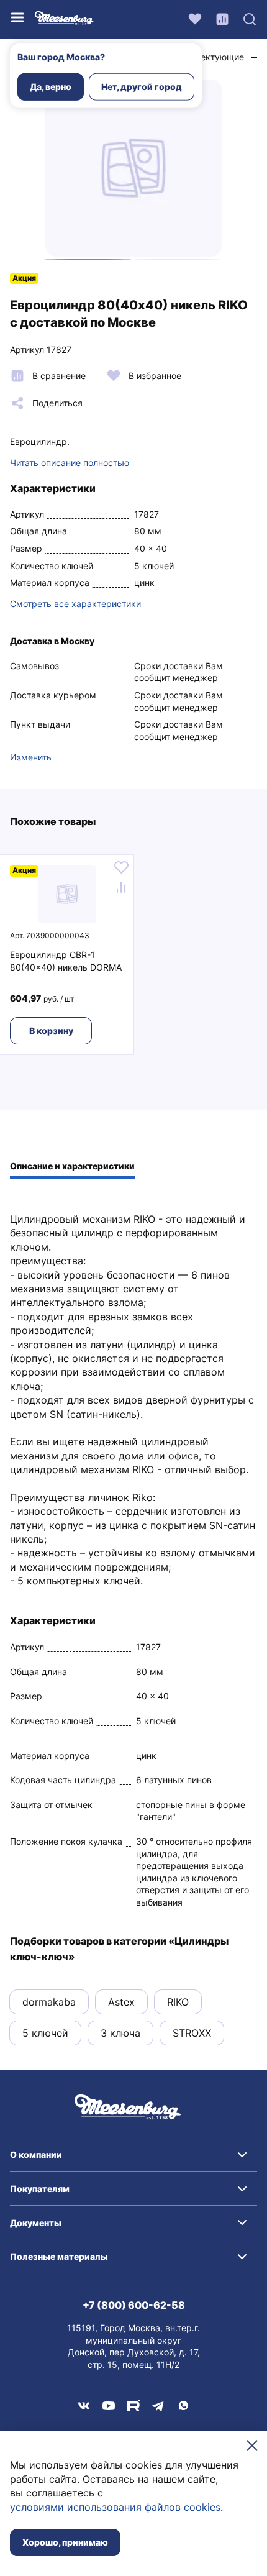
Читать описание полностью (70, 463)
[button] (133, 2155)
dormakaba (49, 2002)
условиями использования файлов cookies (115, 2507)
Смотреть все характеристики (75, 604)
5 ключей (45, 2033)
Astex (121, 2002)
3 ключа (120, 2033)
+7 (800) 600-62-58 (134, 2305)
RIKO (178, 2002)
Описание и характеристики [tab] (72, 1166)
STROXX (192, 2033)
